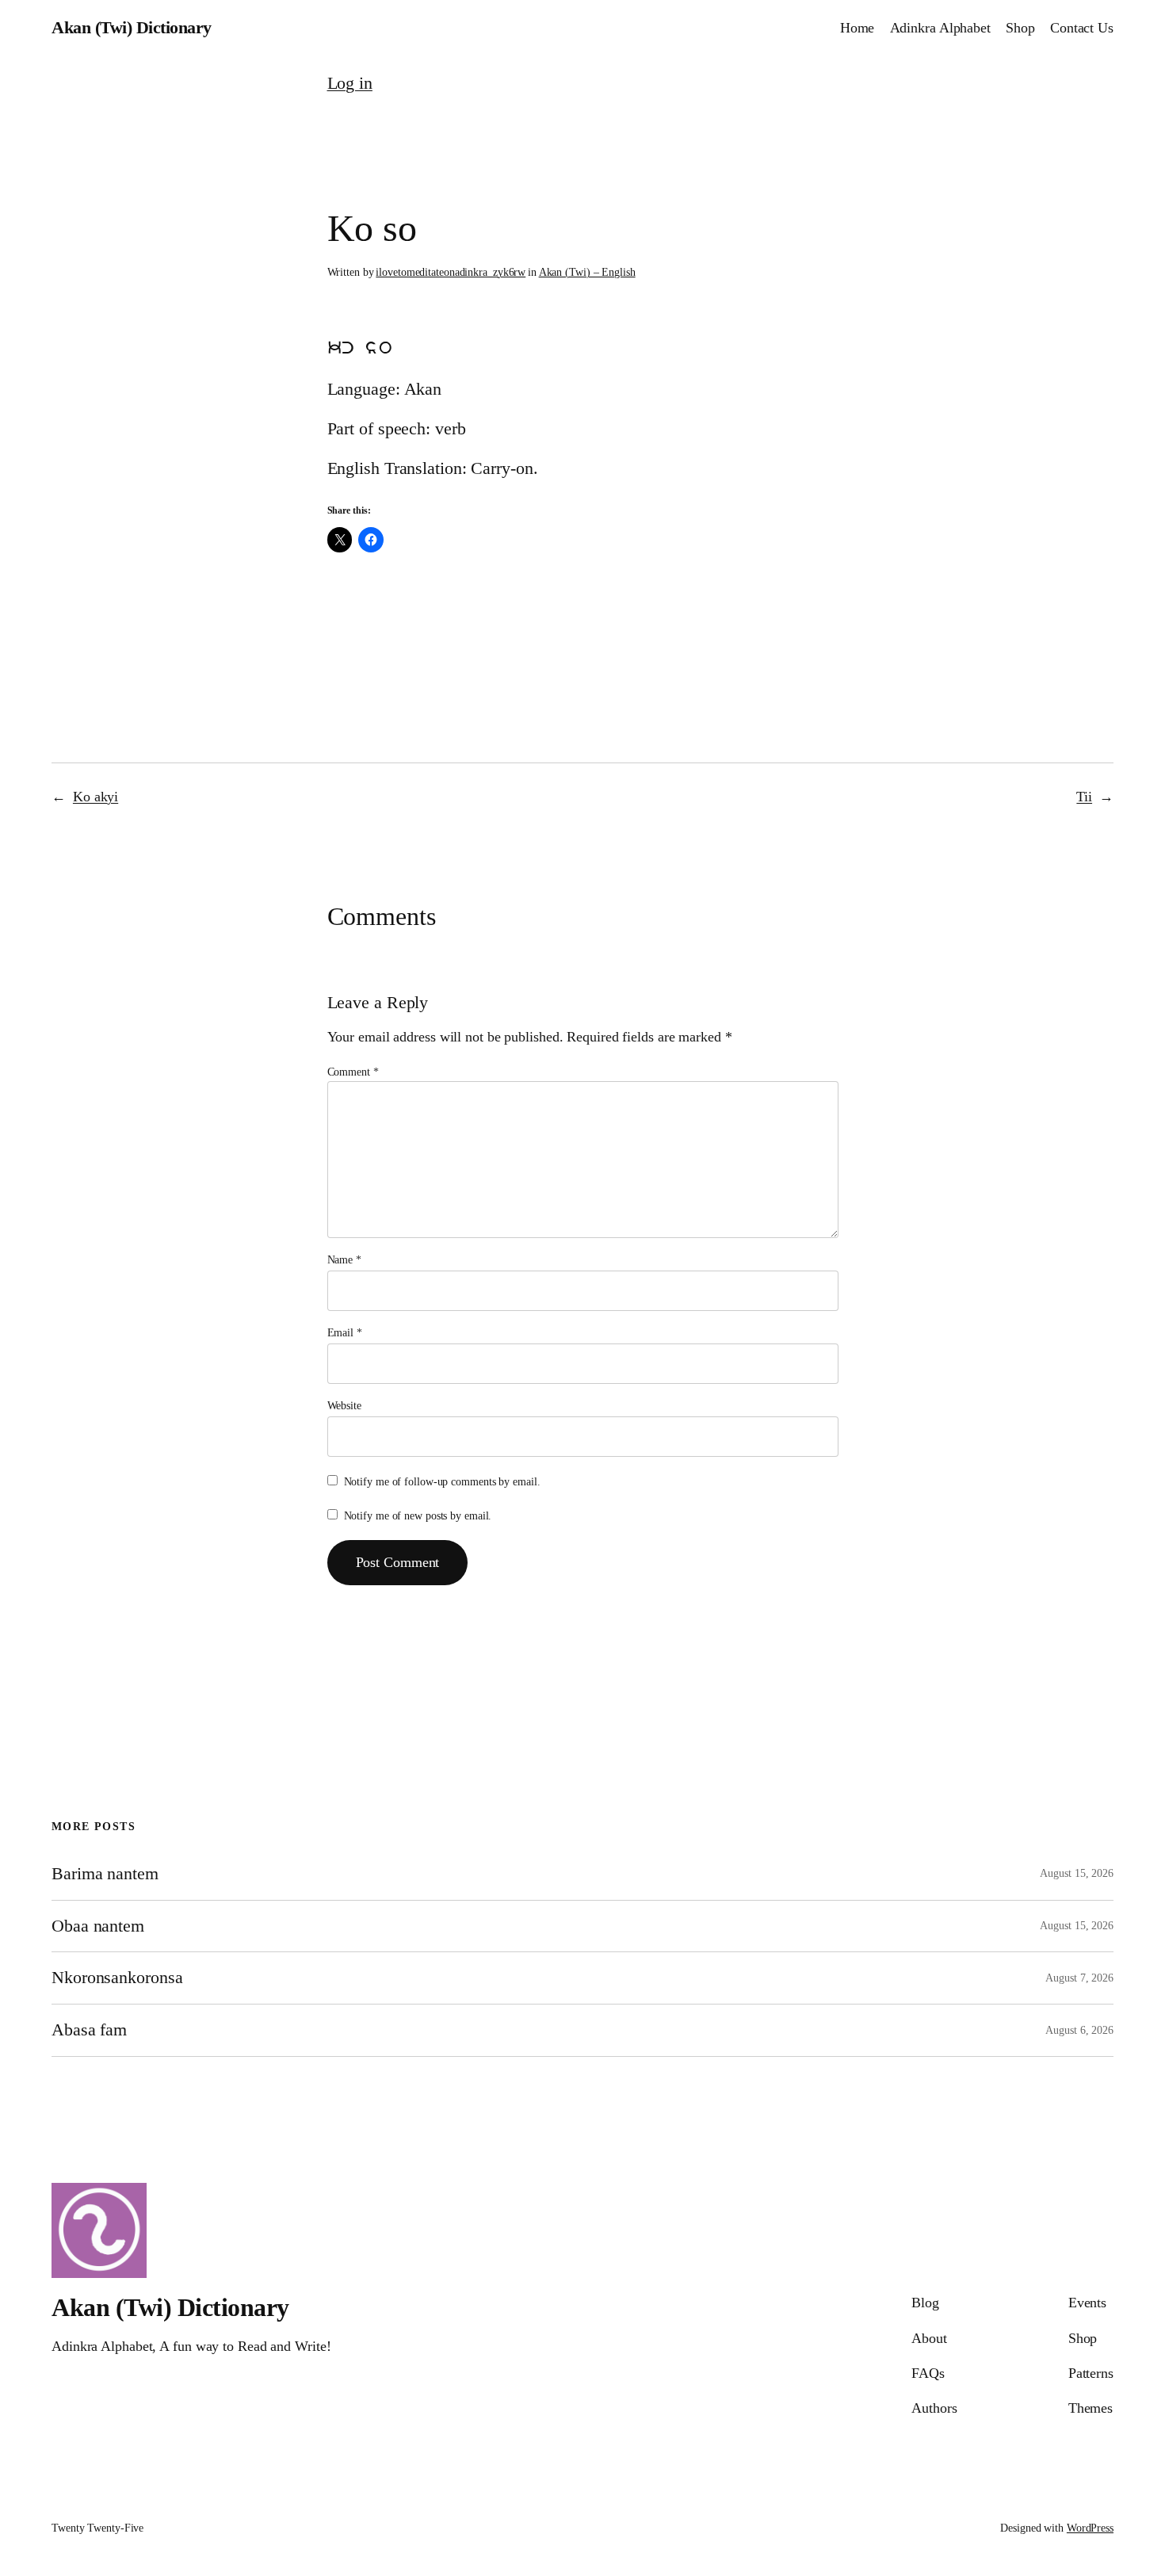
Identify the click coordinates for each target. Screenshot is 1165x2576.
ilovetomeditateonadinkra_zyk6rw (451, 272)
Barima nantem (105, 1874)
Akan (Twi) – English (587, 272)
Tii (1084, 797)
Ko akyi (95, 797)
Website (344, 1406)
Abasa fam (89, 2030)
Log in (350, 83)
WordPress (1090, 2528)
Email (345, 1333)
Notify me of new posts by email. (418, 1516)
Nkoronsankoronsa (117, 1978)
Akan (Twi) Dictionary (132, 27)
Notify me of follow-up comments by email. (442, 1482)
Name (344, 1260)
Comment (353, 1072)
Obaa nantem (98, 1926)
